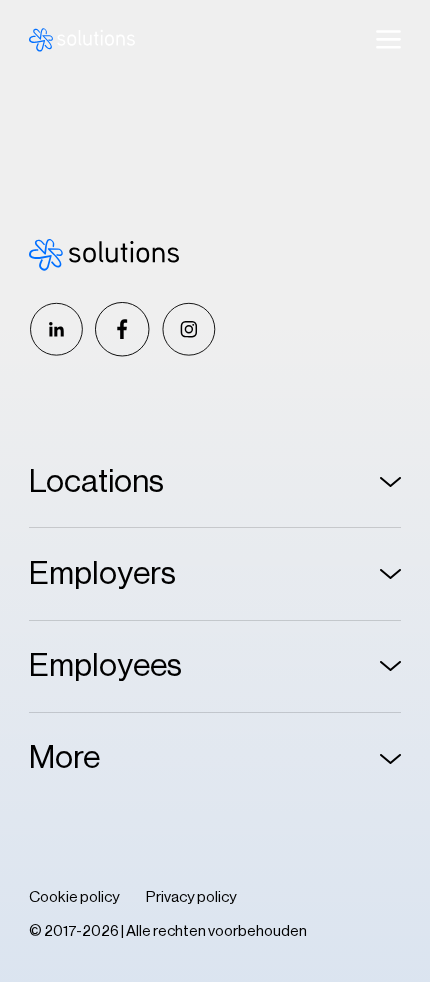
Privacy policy (191, 897)
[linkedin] (56, 329)
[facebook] (122, 329)
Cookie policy (74, 897)
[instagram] (188, 329)
